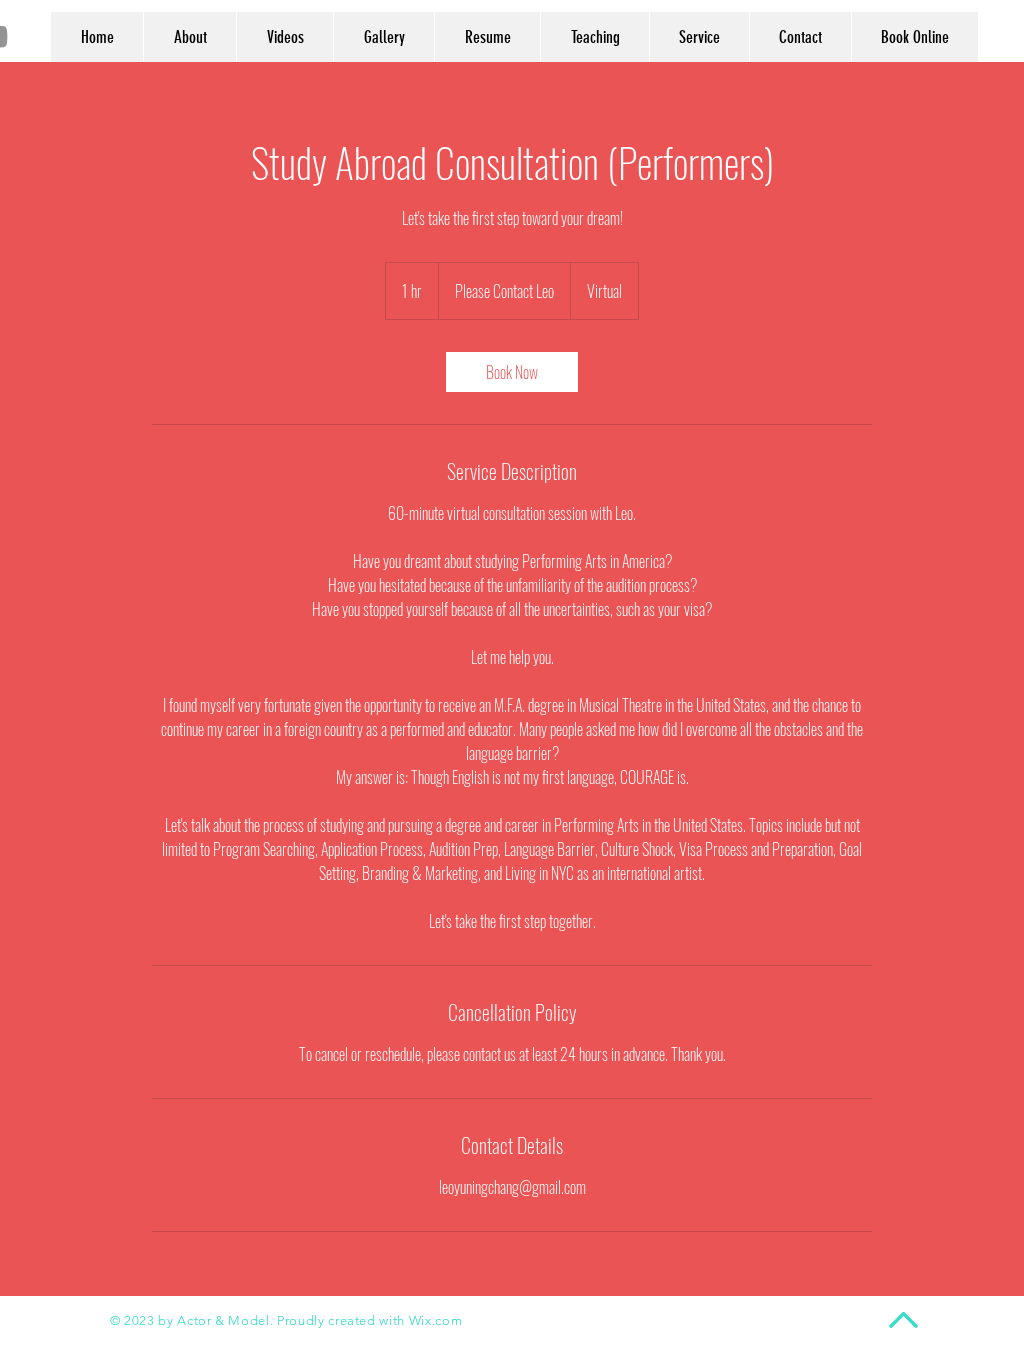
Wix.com (436, 1320)
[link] (512, 372)
